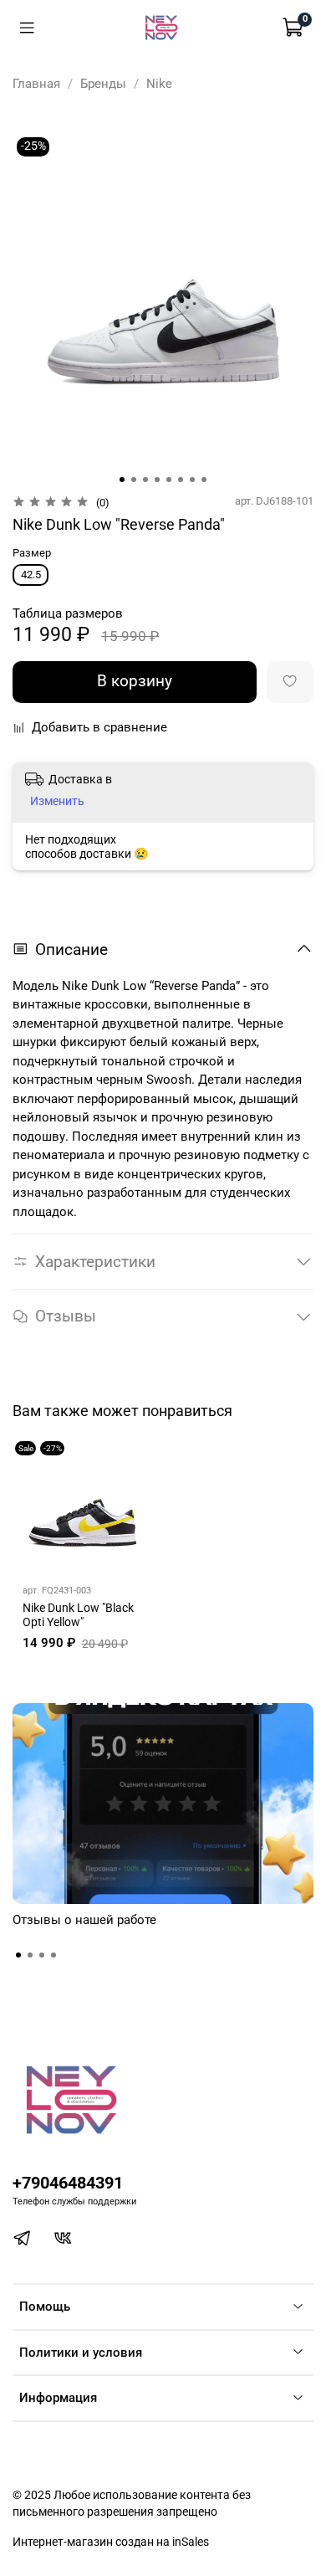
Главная (36, 84)
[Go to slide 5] (169, 480)
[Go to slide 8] (204, 480)
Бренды (103, 84)
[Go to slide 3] (145, 480)
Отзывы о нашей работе (84, 1920)
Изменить (57, 801)
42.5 (31, 575)
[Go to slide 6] (181, 480)
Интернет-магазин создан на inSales (111, 2542)
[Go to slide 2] (134, 480)
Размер (32, 553)
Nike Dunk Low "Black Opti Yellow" (78, 1615)
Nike (159, 84)
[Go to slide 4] (157, 480)
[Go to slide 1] (122, 480)
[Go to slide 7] (192, 480)
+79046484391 (68, 2183)
